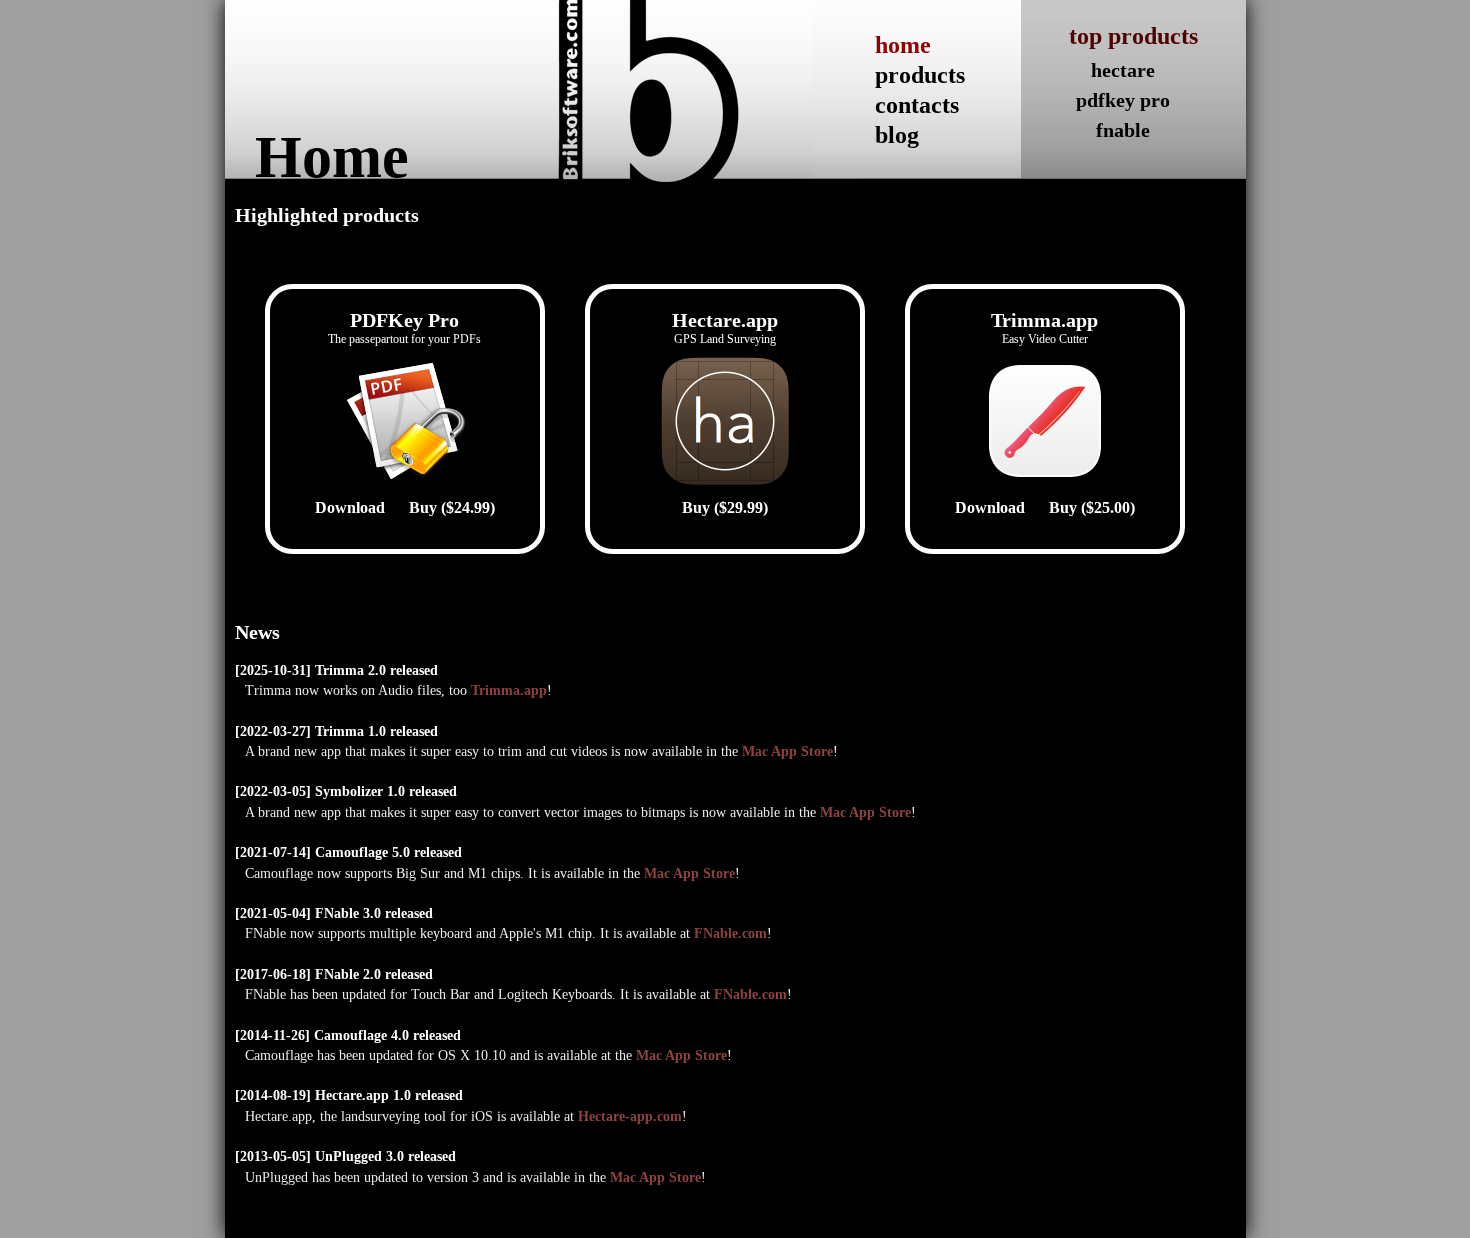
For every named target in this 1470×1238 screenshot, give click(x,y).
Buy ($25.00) (1092, 507)
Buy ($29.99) (725, 507)
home (903, 45)
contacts (917, 105)
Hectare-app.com (630, 1116)
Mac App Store (787, 751)
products (920, 75)
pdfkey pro (1123, 100)
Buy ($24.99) (452, 507)
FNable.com (730, 933)
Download (350, 507)
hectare (1123, 70)
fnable (1123, 130)
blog (897, 135)
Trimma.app (509, 690)
